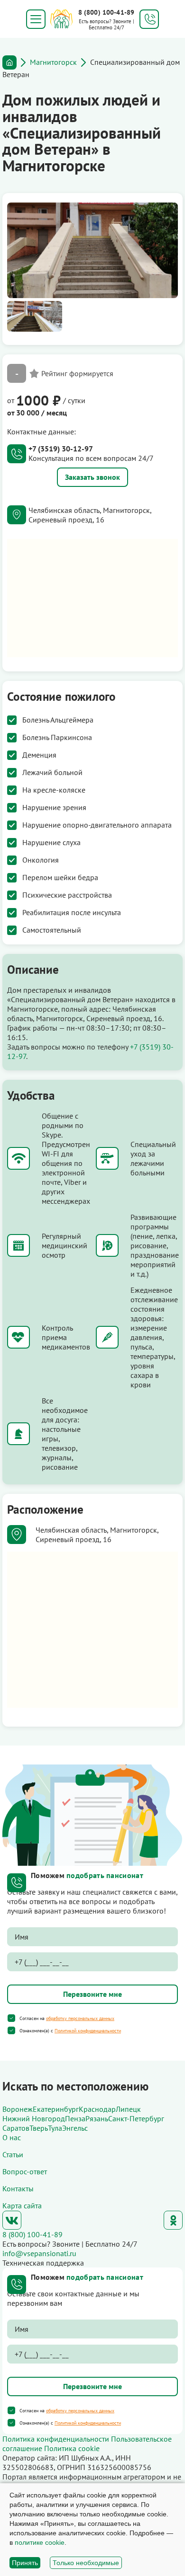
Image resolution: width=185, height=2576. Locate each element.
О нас (12, 2137)
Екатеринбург (56, 2109)
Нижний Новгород (34, 2118)
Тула (55, 2128)
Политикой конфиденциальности (88, 2031)
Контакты (18, 2188)
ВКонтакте (12, 2220)
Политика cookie (72, 2448)
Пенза (75, 2118)
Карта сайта (22, 2205)
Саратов (16, 2128)
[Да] (11, 2018)
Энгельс (75, 2128)
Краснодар (97, 2109)
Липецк (128, 2109)
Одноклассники (173, 2220)
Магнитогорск (53, 62)
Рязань (97, 2118)
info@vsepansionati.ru (39, 2253)
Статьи (13, 2154)
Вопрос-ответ (25, 2171)
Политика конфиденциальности (56, 2439)
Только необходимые (86, 2563)
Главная (9, 62)
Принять (25, 2563)
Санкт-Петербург (136, 2118)
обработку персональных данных (80, 2018)
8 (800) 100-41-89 (106, 12)
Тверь (39, 2128)
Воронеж (18, 2109)
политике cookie (40, 2542)
